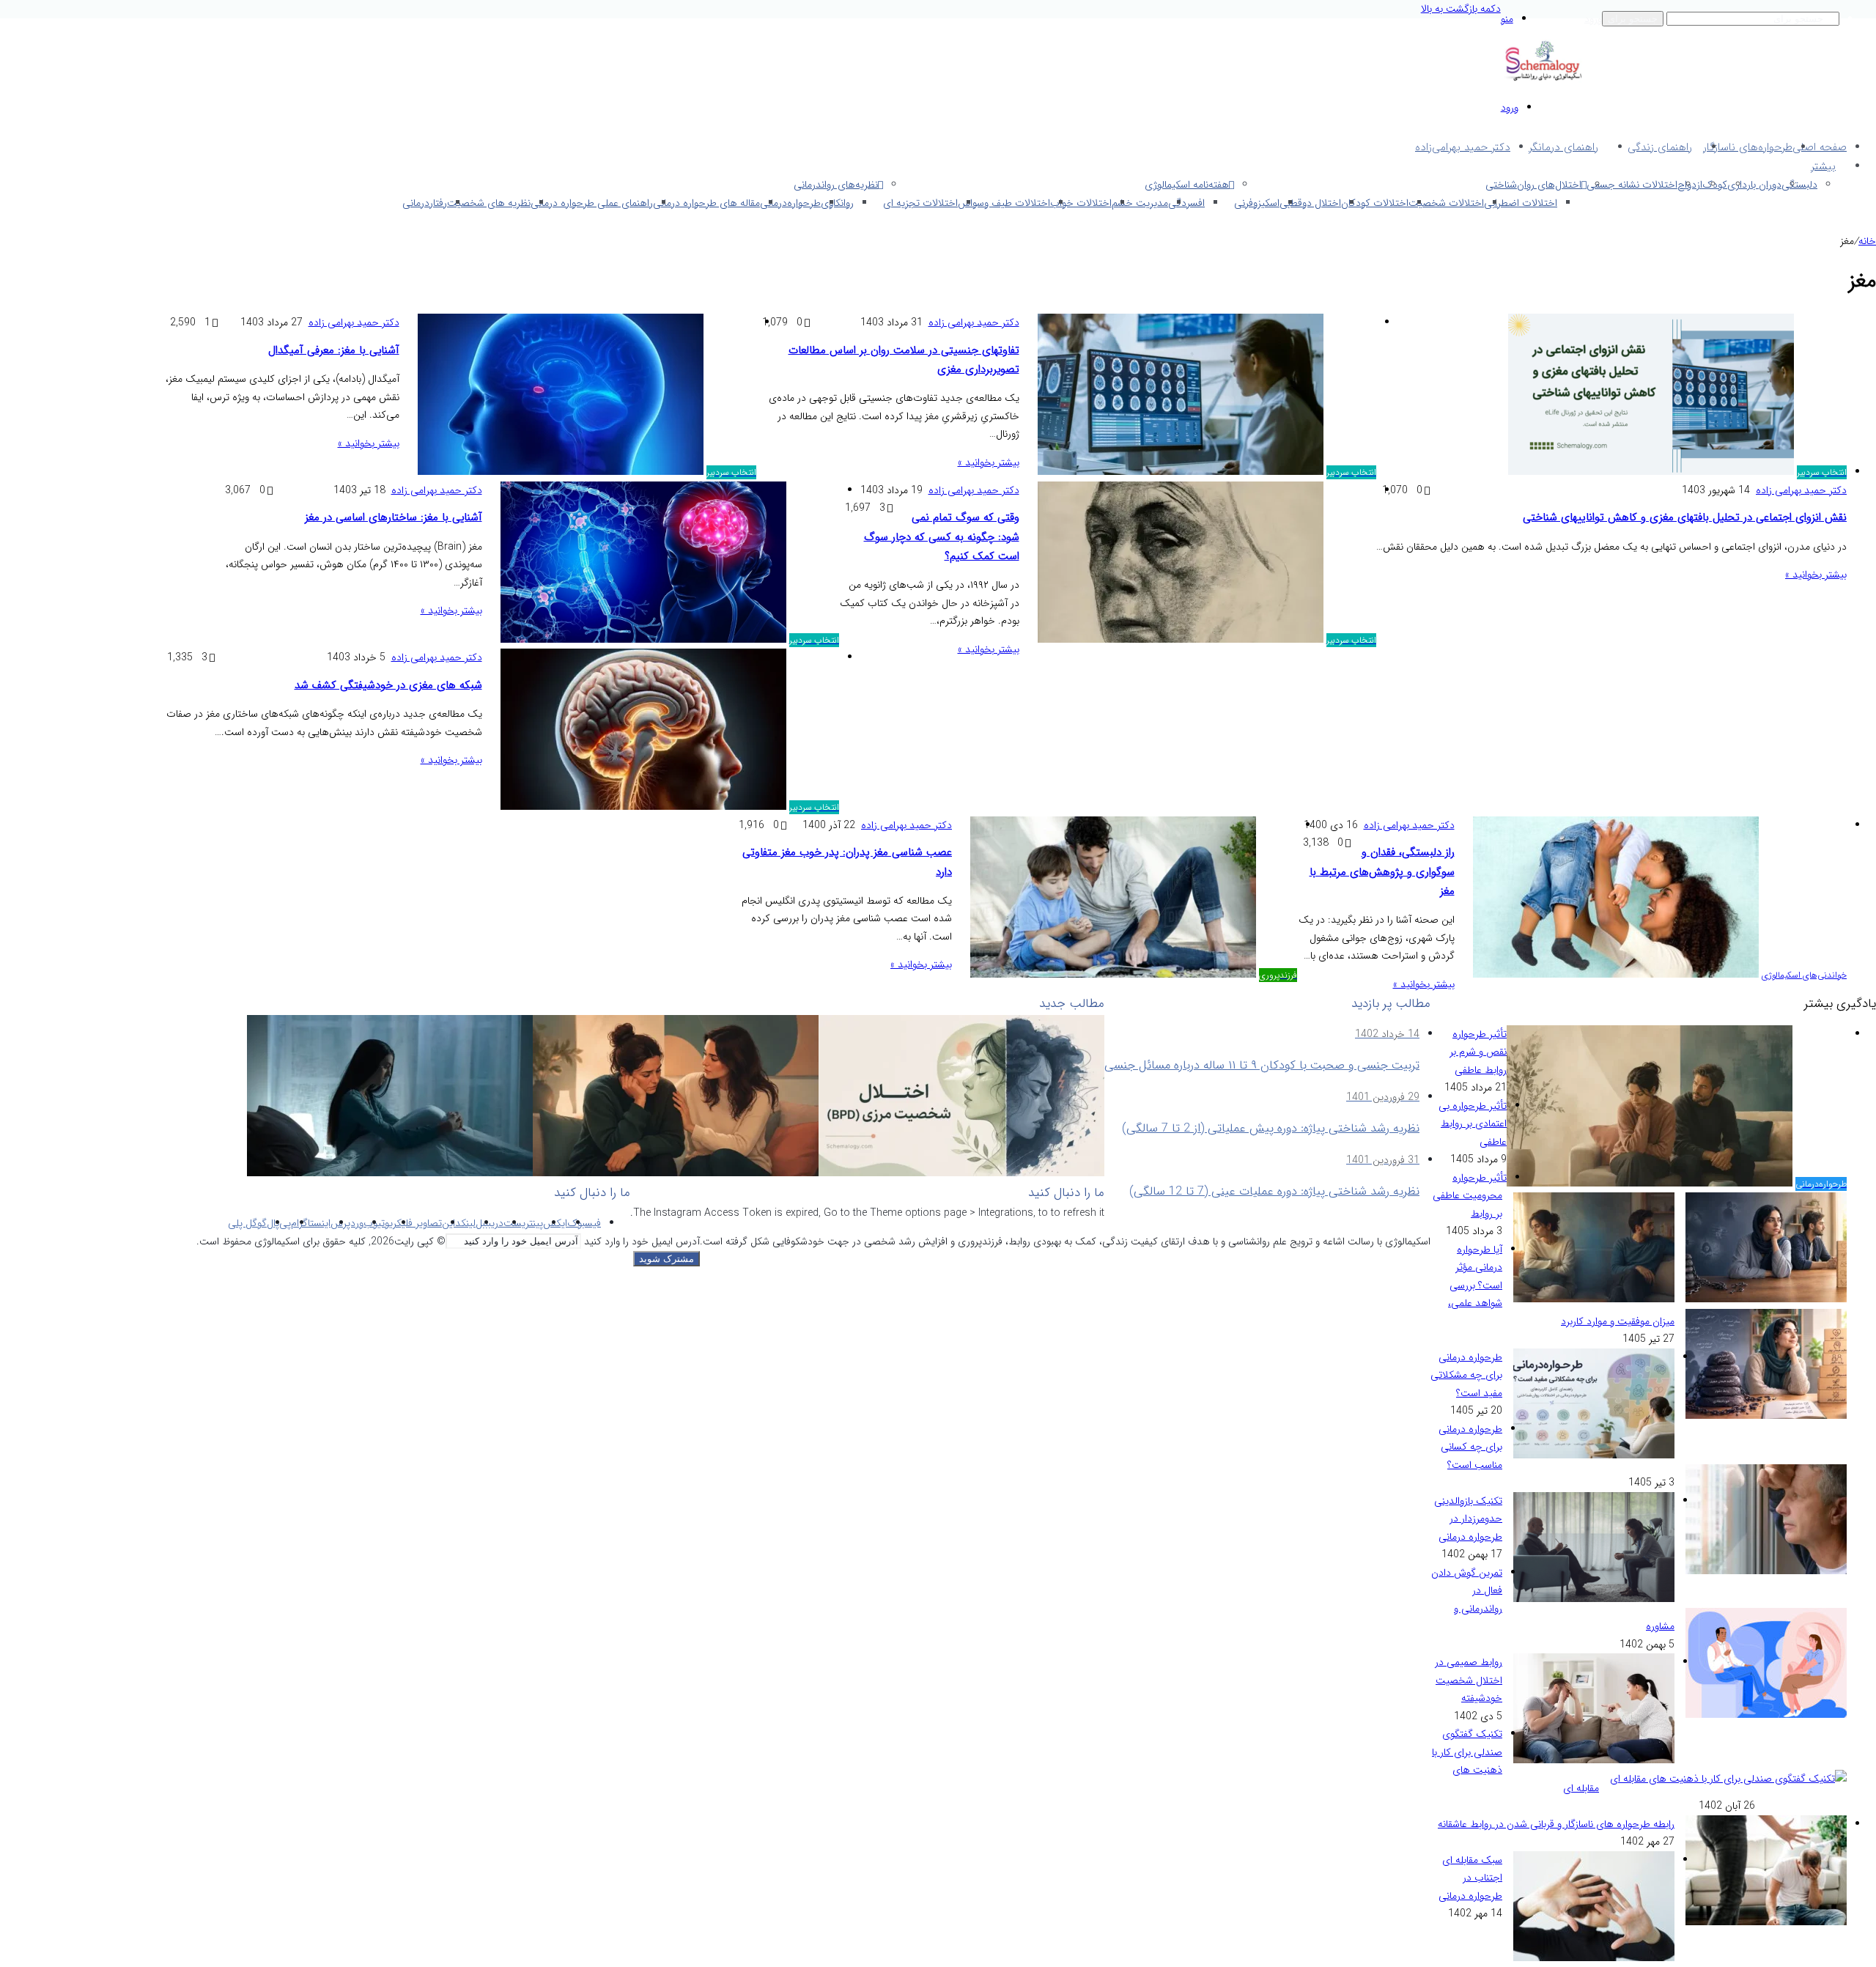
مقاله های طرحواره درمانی (706, 203)
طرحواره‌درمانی (790, 203)
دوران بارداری (1754, 185)
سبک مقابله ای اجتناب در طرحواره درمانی (1470, 1878)
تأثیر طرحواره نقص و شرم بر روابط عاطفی (1478, 1052)
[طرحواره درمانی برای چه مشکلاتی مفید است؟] (1594, 1455)
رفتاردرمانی (425, 203)
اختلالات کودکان (1375, 203)
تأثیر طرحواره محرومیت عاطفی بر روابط (1470, 1196)
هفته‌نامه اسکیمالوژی (1187, 185)
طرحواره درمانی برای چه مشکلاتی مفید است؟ (1466, 1375)
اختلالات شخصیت (1446, 203)
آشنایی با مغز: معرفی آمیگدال (334, 350)
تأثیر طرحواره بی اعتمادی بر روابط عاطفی (1473, 1124)
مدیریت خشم (1140, 203)
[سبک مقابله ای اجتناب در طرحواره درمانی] (1594, 1958)
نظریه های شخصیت (489, 203)
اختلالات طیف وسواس (1004, 203)
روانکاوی (837, 203)
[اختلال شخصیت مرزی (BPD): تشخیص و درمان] (961, 1173)
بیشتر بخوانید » (1816, 575)
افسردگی (1186, 203)
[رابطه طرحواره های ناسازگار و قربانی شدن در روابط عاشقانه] (1766, 1922)
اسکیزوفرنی (1257, 203)
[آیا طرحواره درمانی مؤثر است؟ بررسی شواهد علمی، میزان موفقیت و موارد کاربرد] (1766, 1416)
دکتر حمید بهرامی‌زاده (1463, 147)
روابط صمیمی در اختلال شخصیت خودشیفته (1469, 1680)
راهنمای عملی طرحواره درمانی (592, 203)
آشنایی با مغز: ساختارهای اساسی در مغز (394, 517)
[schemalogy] (1543, 80)
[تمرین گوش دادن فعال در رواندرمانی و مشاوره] (1766, 1715)
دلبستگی (1799, 185)
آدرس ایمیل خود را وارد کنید (642, 1241)
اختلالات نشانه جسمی (1632, 185)
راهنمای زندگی (1660, 147)
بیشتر (1823, 166)
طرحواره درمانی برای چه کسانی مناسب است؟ (1470, 1447)
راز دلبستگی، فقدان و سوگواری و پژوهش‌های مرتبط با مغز (1382, 872)
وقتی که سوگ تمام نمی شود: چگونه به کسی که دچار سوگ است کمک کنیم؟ (942, 537)
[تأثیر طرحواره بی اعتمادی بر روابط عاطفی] (1766, 1299)
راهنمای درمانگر (1563, 147)
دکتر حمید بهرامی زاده (1801, 490)
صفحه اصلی (1820, 147)
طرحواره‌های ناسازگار (1748, 147)
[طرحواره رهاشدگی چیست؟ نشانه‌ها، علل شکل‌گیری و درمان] (390, 1173)
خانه (1867, 241)
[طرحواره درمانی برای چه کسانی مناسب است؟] (1766, 1571)
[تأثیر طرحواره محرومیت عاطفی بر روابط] (1594, 1299)
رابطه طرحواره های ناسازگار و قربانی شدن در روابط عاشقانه (1556, 1824)
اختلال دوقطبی (1310, 203)
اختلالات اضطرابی (1521, 203)
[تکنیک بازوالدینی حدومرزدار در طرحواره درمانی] (1594, 1599)
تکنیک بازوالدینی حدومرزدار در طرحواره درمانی (1468, 1519)
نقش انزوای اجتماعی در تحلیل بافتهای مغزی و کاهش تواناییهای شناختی (1685, 517)
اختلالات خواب (1081, 203)
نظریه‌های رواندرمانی (836, 185)
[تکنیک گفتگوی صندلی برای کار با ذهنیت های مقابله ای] (1728, 1779)
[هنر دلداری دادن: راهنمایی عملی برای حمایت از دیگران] (676, 1173)
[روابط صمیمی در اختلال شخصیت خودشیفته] (1594, 1760)
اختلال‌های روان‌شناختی (1533, 185)
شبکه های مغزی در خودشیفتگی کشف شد (388, 685)
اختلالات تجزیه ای (920, 203)
